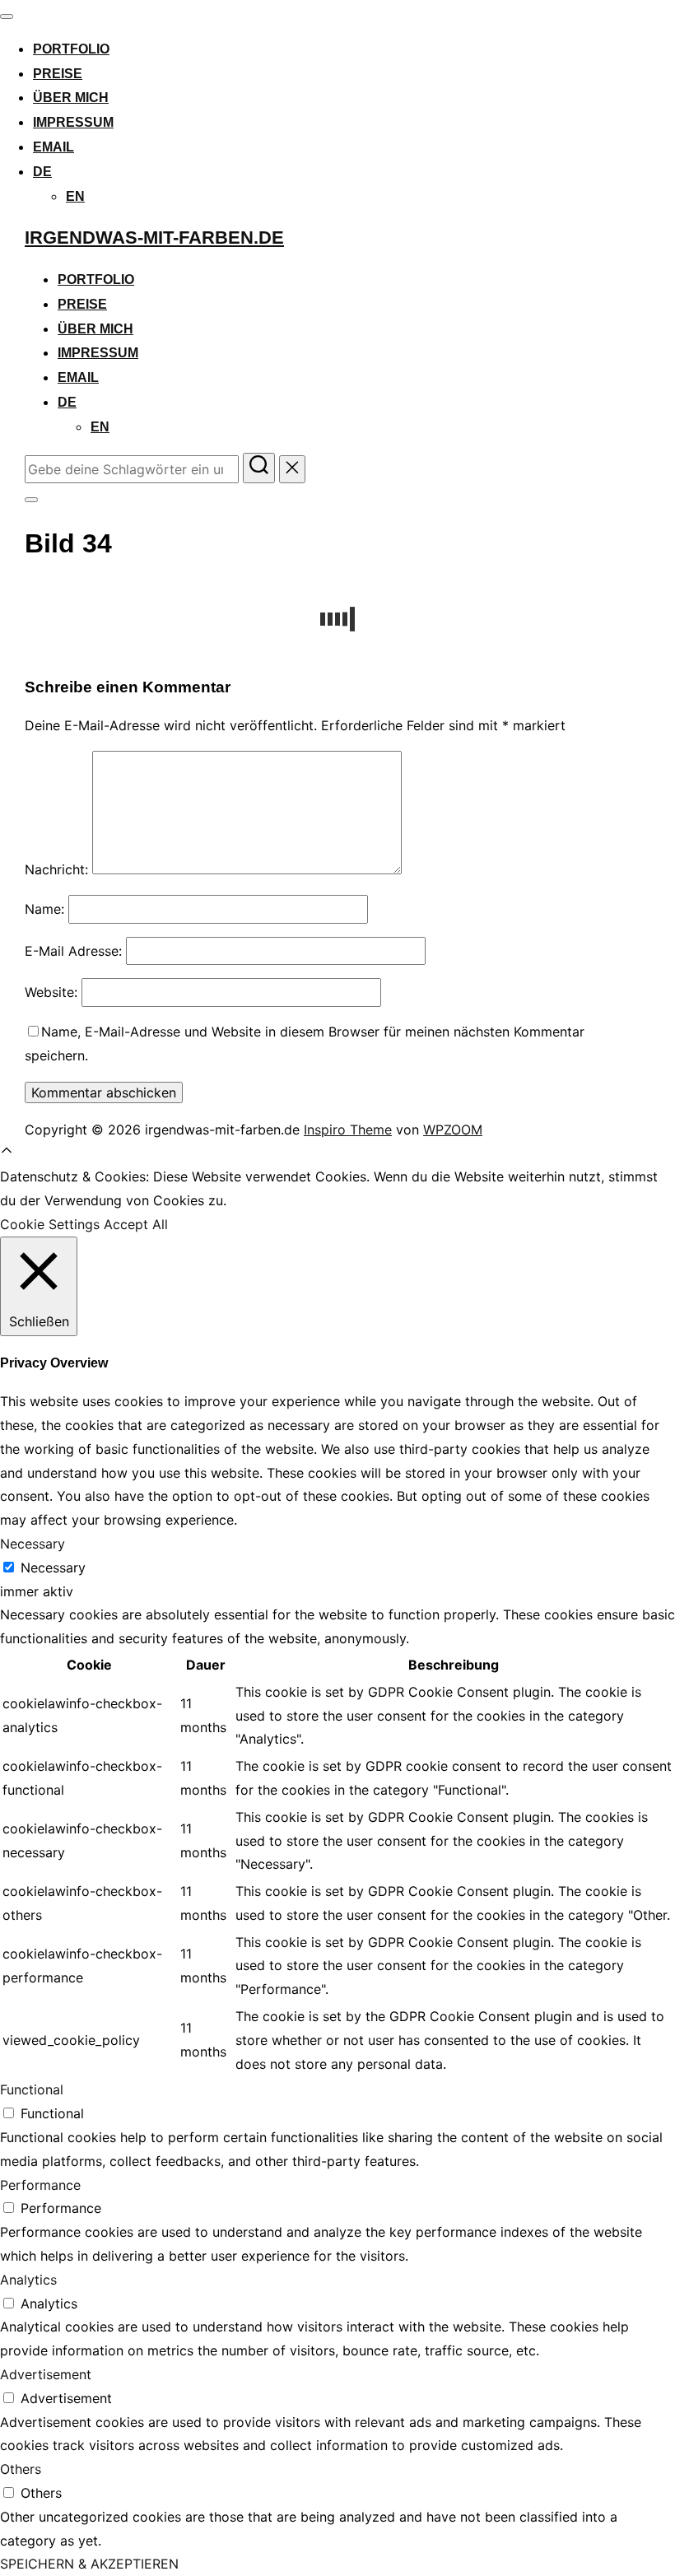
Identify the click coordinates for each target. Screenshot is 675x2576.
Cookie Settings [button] (50, 1224)
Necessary (53, 1567)
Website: (51, 992)
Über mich (71, 98)
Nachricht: (56, 869)
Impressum (73, 122)
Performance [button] (40, 2185)
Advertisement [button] (46, 2374)
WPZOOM (453, 1130)
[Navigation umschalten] (7, 16)
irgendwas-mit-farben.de (154, 238)
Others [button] (21, 2469)
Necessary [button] (33, 1544)
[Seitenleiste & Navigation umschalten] (31, 500)
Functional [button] (32, 2089)
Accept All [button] (136, 1224)
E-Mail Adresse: (73, 951)
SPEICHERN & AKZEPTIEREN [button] (89, 2564)
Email (54, 147)
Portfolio (71, 49)
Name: (44, 909)
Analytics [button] (28, 2280)
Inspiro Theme (348, 1130)
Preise (58, 74)
